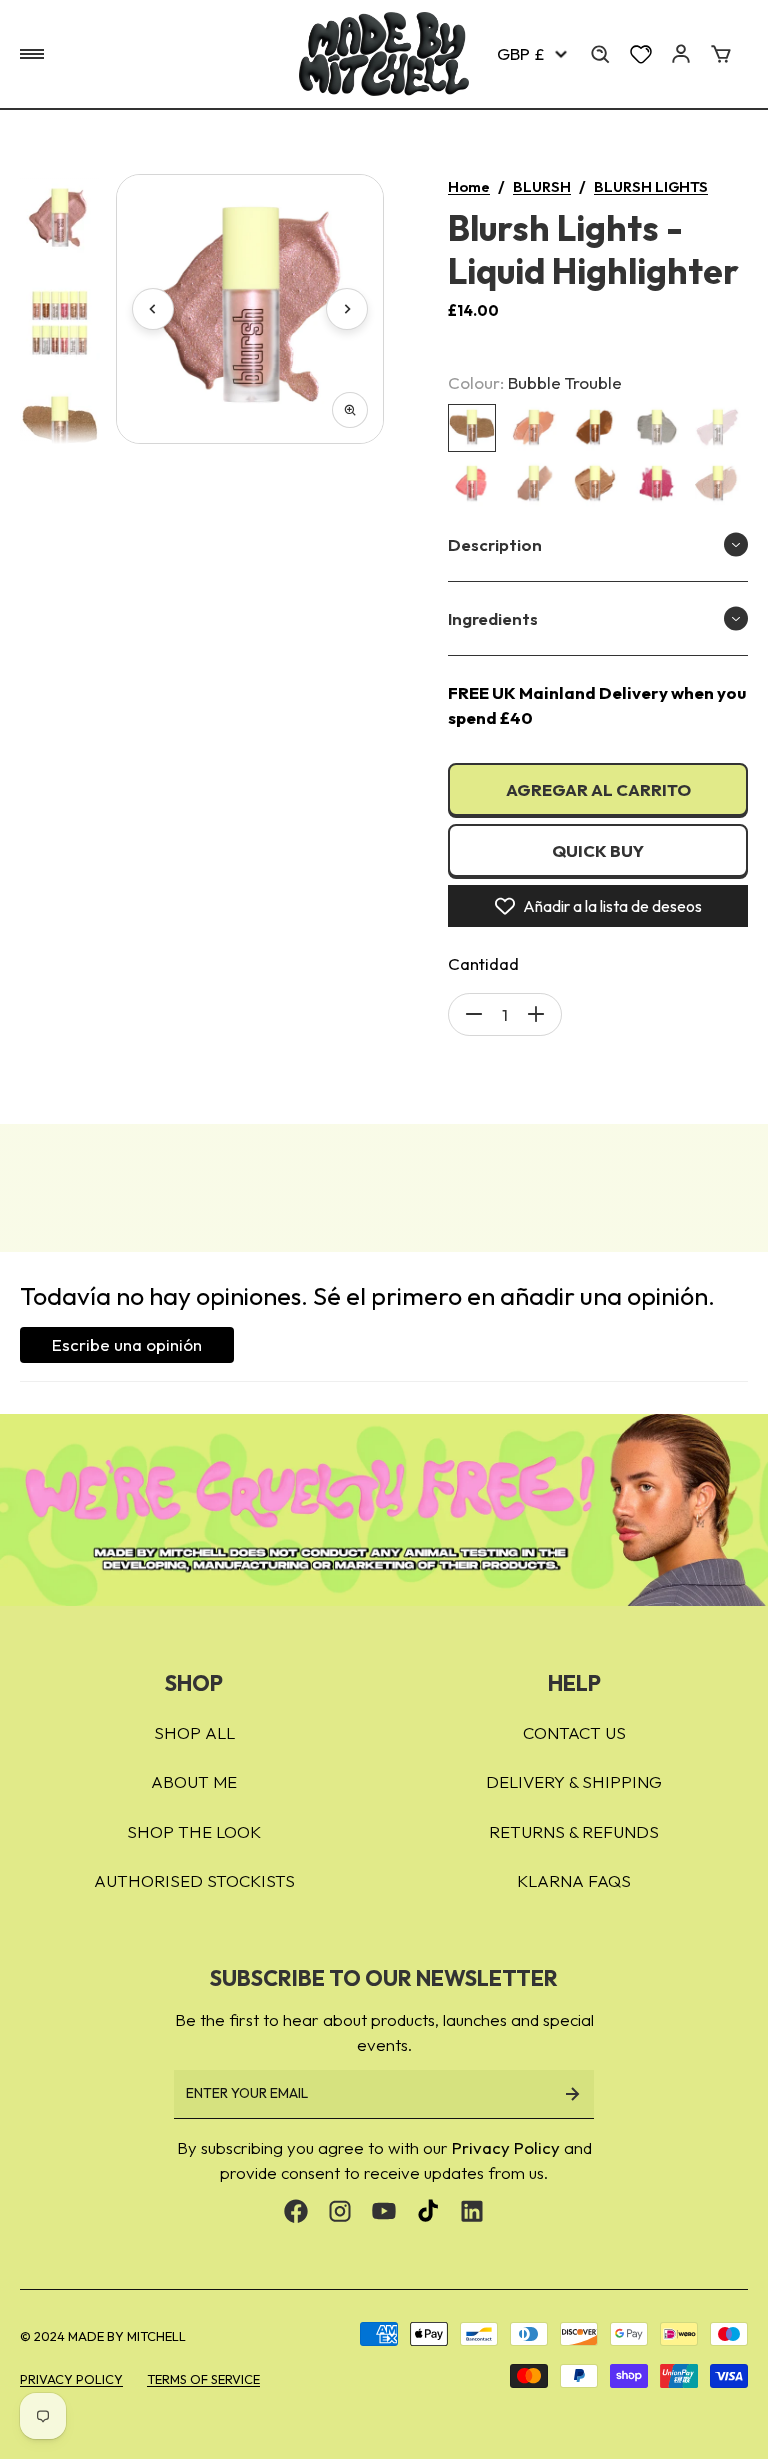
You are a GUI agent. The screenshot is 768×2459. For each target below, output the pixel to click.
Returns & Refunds (574, 1831)
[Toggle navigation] (32, 54)
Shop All (194, 1732)
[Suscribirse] (572, 2094)
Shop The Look (194, 1831)
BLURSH (542, 186)
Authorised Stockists (194, 1880)
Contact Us (574, 1732)
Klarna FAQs (574, 1880)
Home (469, 186)
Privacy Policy (506, 2147)
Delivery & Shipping (574, 1781)
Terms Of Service (203, 2379)
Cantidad (483, 963)
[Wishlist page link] (641, 54)
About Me (194, 1781)
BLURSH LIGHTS (651, 186)
